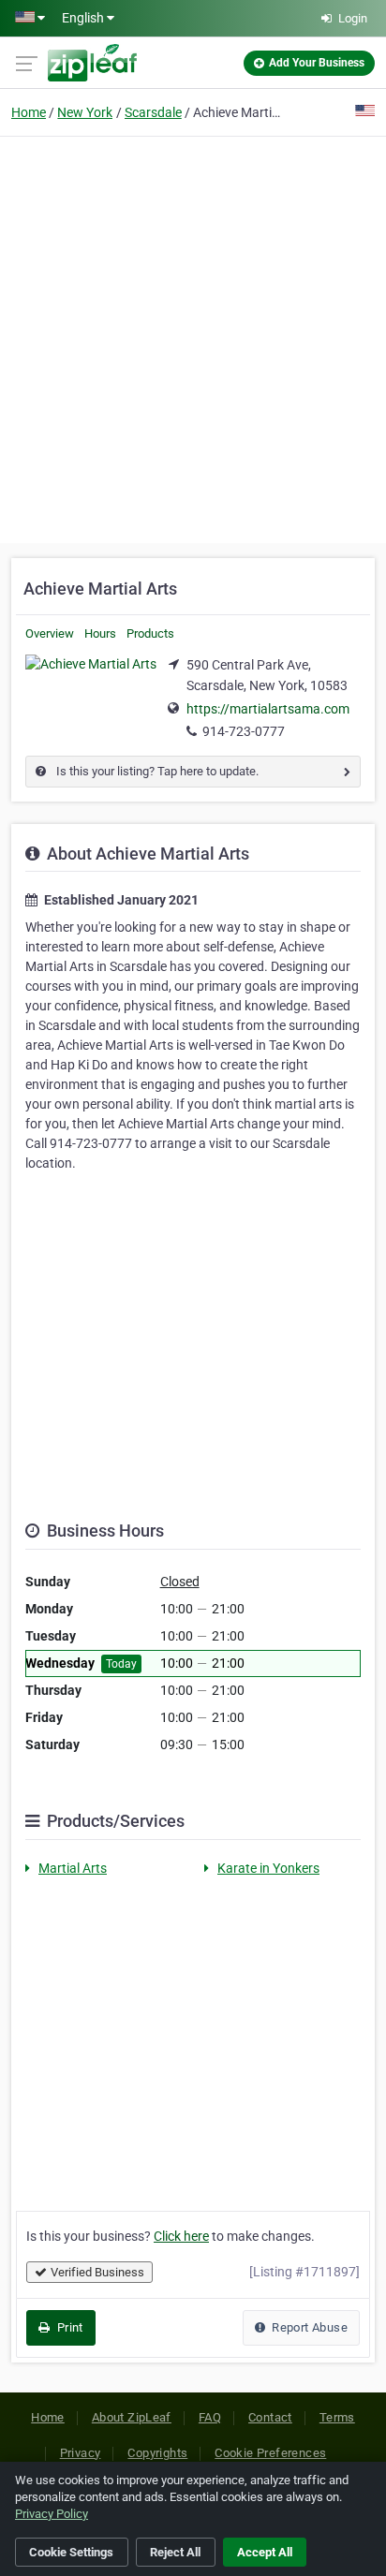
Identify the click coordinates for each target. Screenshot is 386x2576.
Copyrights (157, 2453)
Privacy (81, 2453)
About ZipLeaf (132, 2417)
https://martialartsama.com (268, 709)
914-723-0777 (244, 731)
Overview (50, 633)
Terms (337, 2417)
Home (29, 112)
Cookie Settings (71, 2552)
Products (150, 633)
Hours (100, 633)
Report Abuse (308, 2327)
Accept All (265, 2552)
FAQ (210, 2417)
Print (68, 2327)
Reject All (175, 2552)
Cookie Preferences (270, 2453)
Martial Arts (73, 1868)
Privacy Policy (52, 2514)
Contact (270, 2417)
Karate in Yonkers (268, 1868)
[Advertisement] (193, 337)
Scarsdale (153, 112)
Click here (181, 2236)
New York (85, 112)
